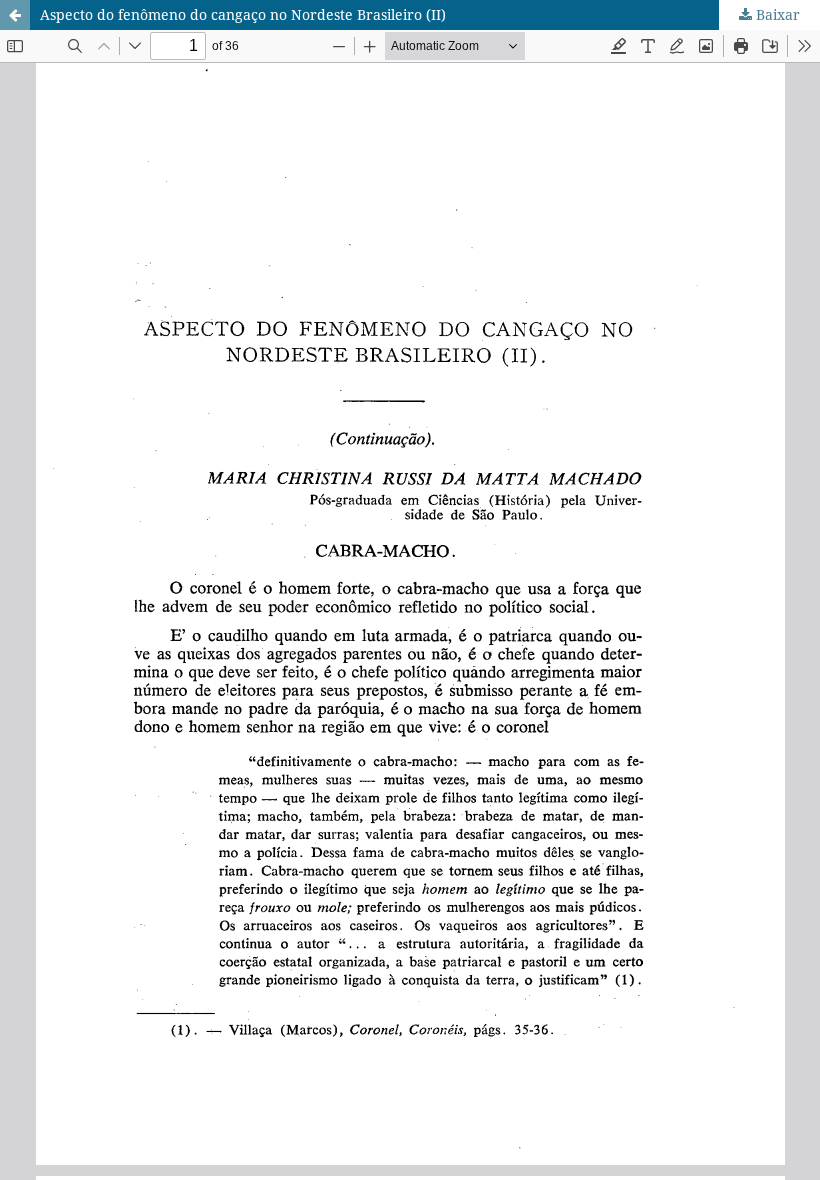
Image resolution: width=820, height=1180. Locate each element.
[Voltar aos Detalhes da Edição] (15, 15)
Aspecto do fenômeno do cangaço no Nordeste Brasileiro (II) (243, 14)
